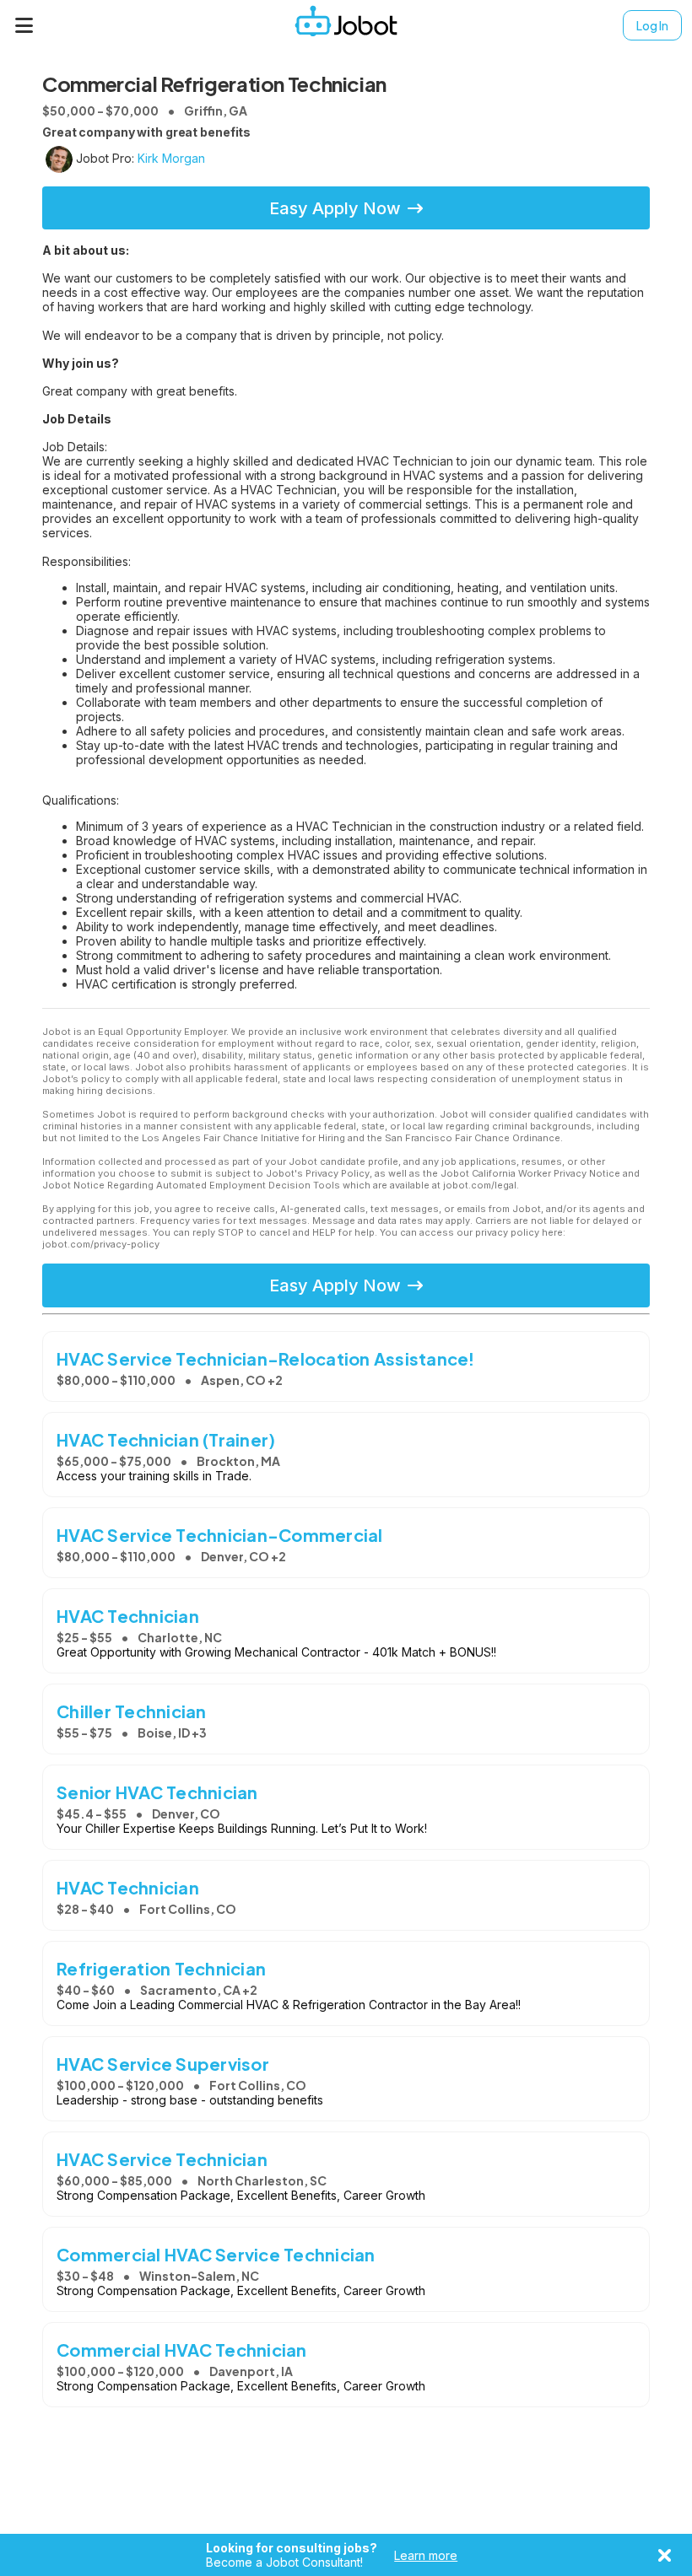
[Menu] (24, 25)
